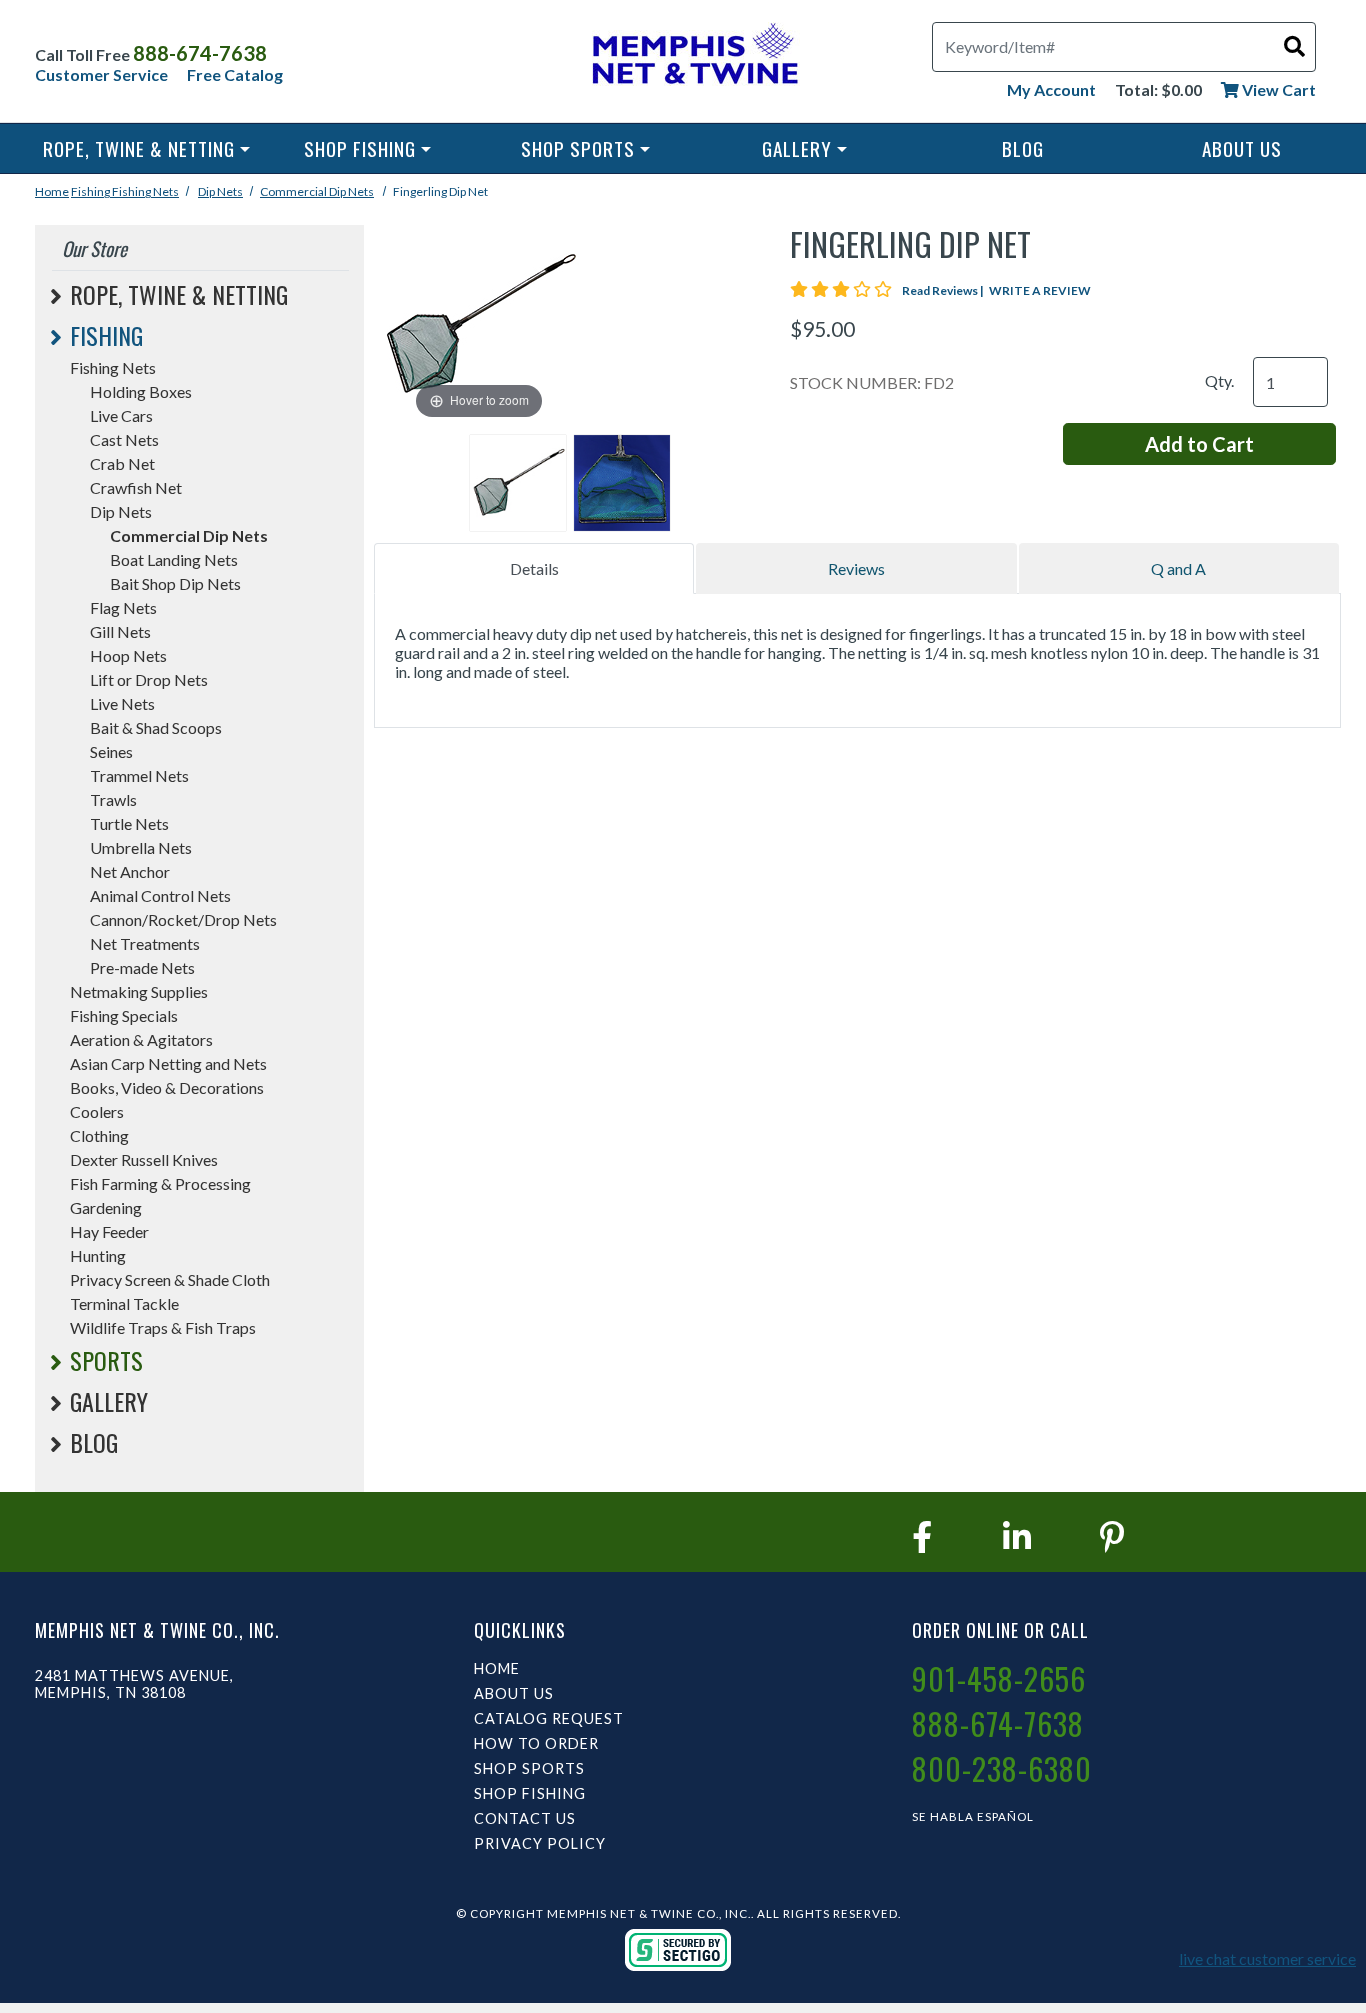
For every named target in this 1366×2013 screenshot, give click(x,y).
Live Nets (122, 703)
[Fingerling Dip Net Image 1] (518, 483)
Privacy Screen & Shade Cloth (170, 1279)
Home (52, 191)
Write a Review (1040, 290)
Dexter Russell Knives (144, 1159)
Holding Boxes (141, 391)
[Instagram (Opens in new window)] (1017, 1536)
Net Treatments (145, 943)
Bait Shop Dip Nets (175, 583)
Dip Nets (220, 191)
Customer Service (101, 74)
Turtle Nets (129, 823)
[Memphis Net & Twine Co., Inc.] (692, 57)
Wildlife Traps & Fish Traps (163, 1327)
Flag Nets (123, 607)
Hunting (98, 1255)
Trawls (113, 799)
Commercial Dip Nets (317, 191)
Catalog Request (549, 1718)
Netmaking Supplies (139, 991)
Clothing (99, 1135)
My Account (1051, 89)
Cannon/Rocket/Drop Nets (183, 919)
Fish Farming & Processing (160, 1183)
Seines (111, 751)
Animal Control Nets (160, 895)
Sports (106, 1360)
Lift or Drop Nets (149, 679)
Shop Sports (578, 148)
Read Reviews (944, 290)
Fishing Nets (145, 191)
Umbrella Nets (141, 847)
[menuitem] (146, 148)
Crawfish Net (136, 487)
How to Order (536, 1743)
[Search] (1294, 45)
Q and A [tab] (1178, 568)
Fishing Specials (124, 1015)
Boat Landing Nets (174, 559)
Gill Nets (120, 631)
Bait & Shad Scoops (156, 727)
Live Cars (121, 415)
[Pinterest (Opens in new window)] (1112, 1536)
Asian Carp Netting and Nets (168, 1063)
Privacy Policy (540, 1843)
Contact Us (525, 1818)
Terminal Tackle (124, 1303)
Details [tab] (534, 568)
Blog (1023, 148)
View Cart (1277, 89)
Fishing (91, 191)
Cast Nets (124, 439)
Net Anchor (130, 871)
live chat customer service (1267, 1958)
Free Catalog (235, 74)
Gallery (797, 148)
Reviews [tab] (856, 568)
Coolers (97, 1111)
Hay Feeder (109, 1231)
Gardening (106, 1207)
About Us (1242, 148)
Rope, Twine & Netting (139, 148)
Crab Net (122, 463)
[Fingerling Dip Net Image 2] (622, 483)
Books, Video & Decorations (167, 1087)
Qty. (1219, 380)
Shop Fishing (360, 148)
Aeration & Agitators (141, 1039)
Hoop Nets (128, 655)
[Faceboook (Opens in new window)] (922, 1536)
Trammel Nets (139, 775)
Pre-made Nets (142, 967)
